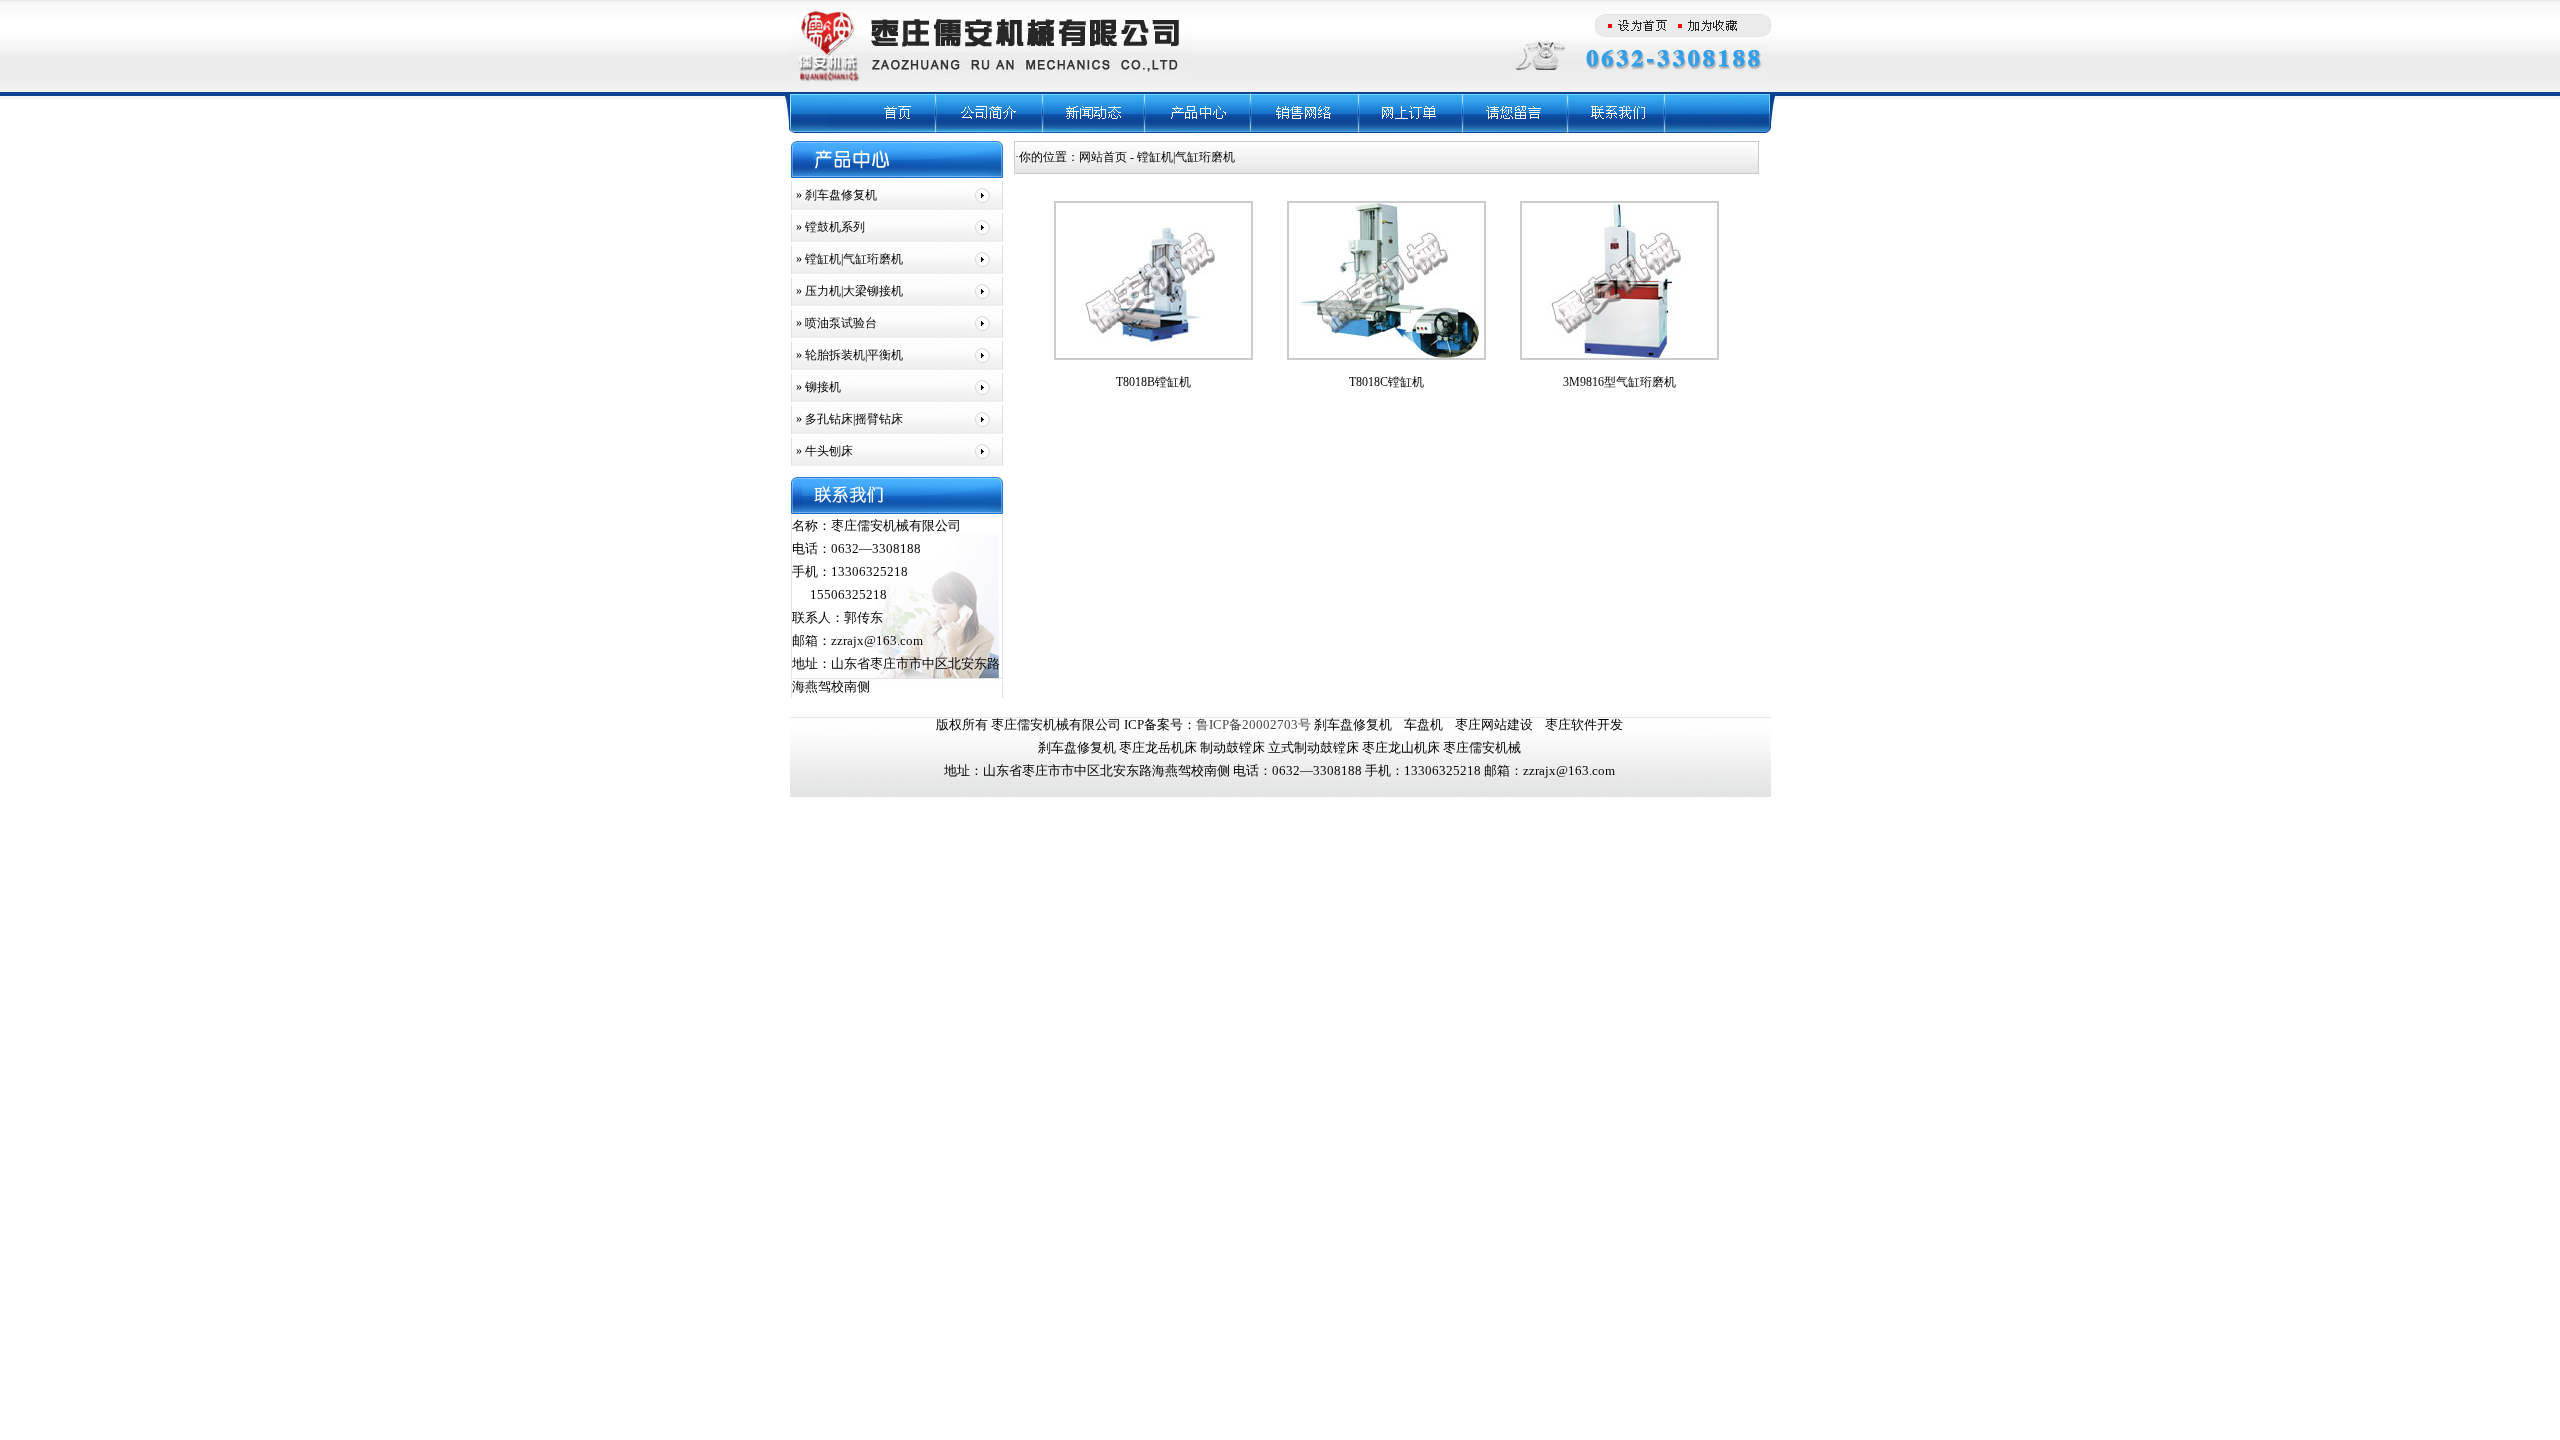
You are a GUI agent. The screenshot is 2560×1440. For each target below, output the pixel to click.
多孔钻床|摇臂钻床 (852, 419)
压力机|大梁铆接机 (852, 291)
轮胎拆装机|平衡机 (852, 355)
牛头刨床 (827, 451)
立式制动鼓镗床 (1313, 747)
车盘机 (1423, 724)
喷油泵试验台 (839, 323)
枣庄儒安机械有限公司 (1056, 724)
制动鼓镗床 (1232, 747)
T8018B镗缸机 (1153, 382)
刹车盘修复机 (839, 195)
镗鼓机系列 (833, 227)
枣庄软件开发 (1584, 724)
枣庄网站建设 (1494, 724)
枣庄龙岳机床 (1158, 747)
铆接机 (821, 387)
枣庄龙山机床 (1401, 747)
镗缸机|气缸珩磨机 (852, 259)
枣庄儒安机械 (1482, 747)
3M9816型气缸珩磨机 (1619, 382)
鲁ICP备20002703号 (1253, 724)
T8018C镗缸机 (1386, 382)
